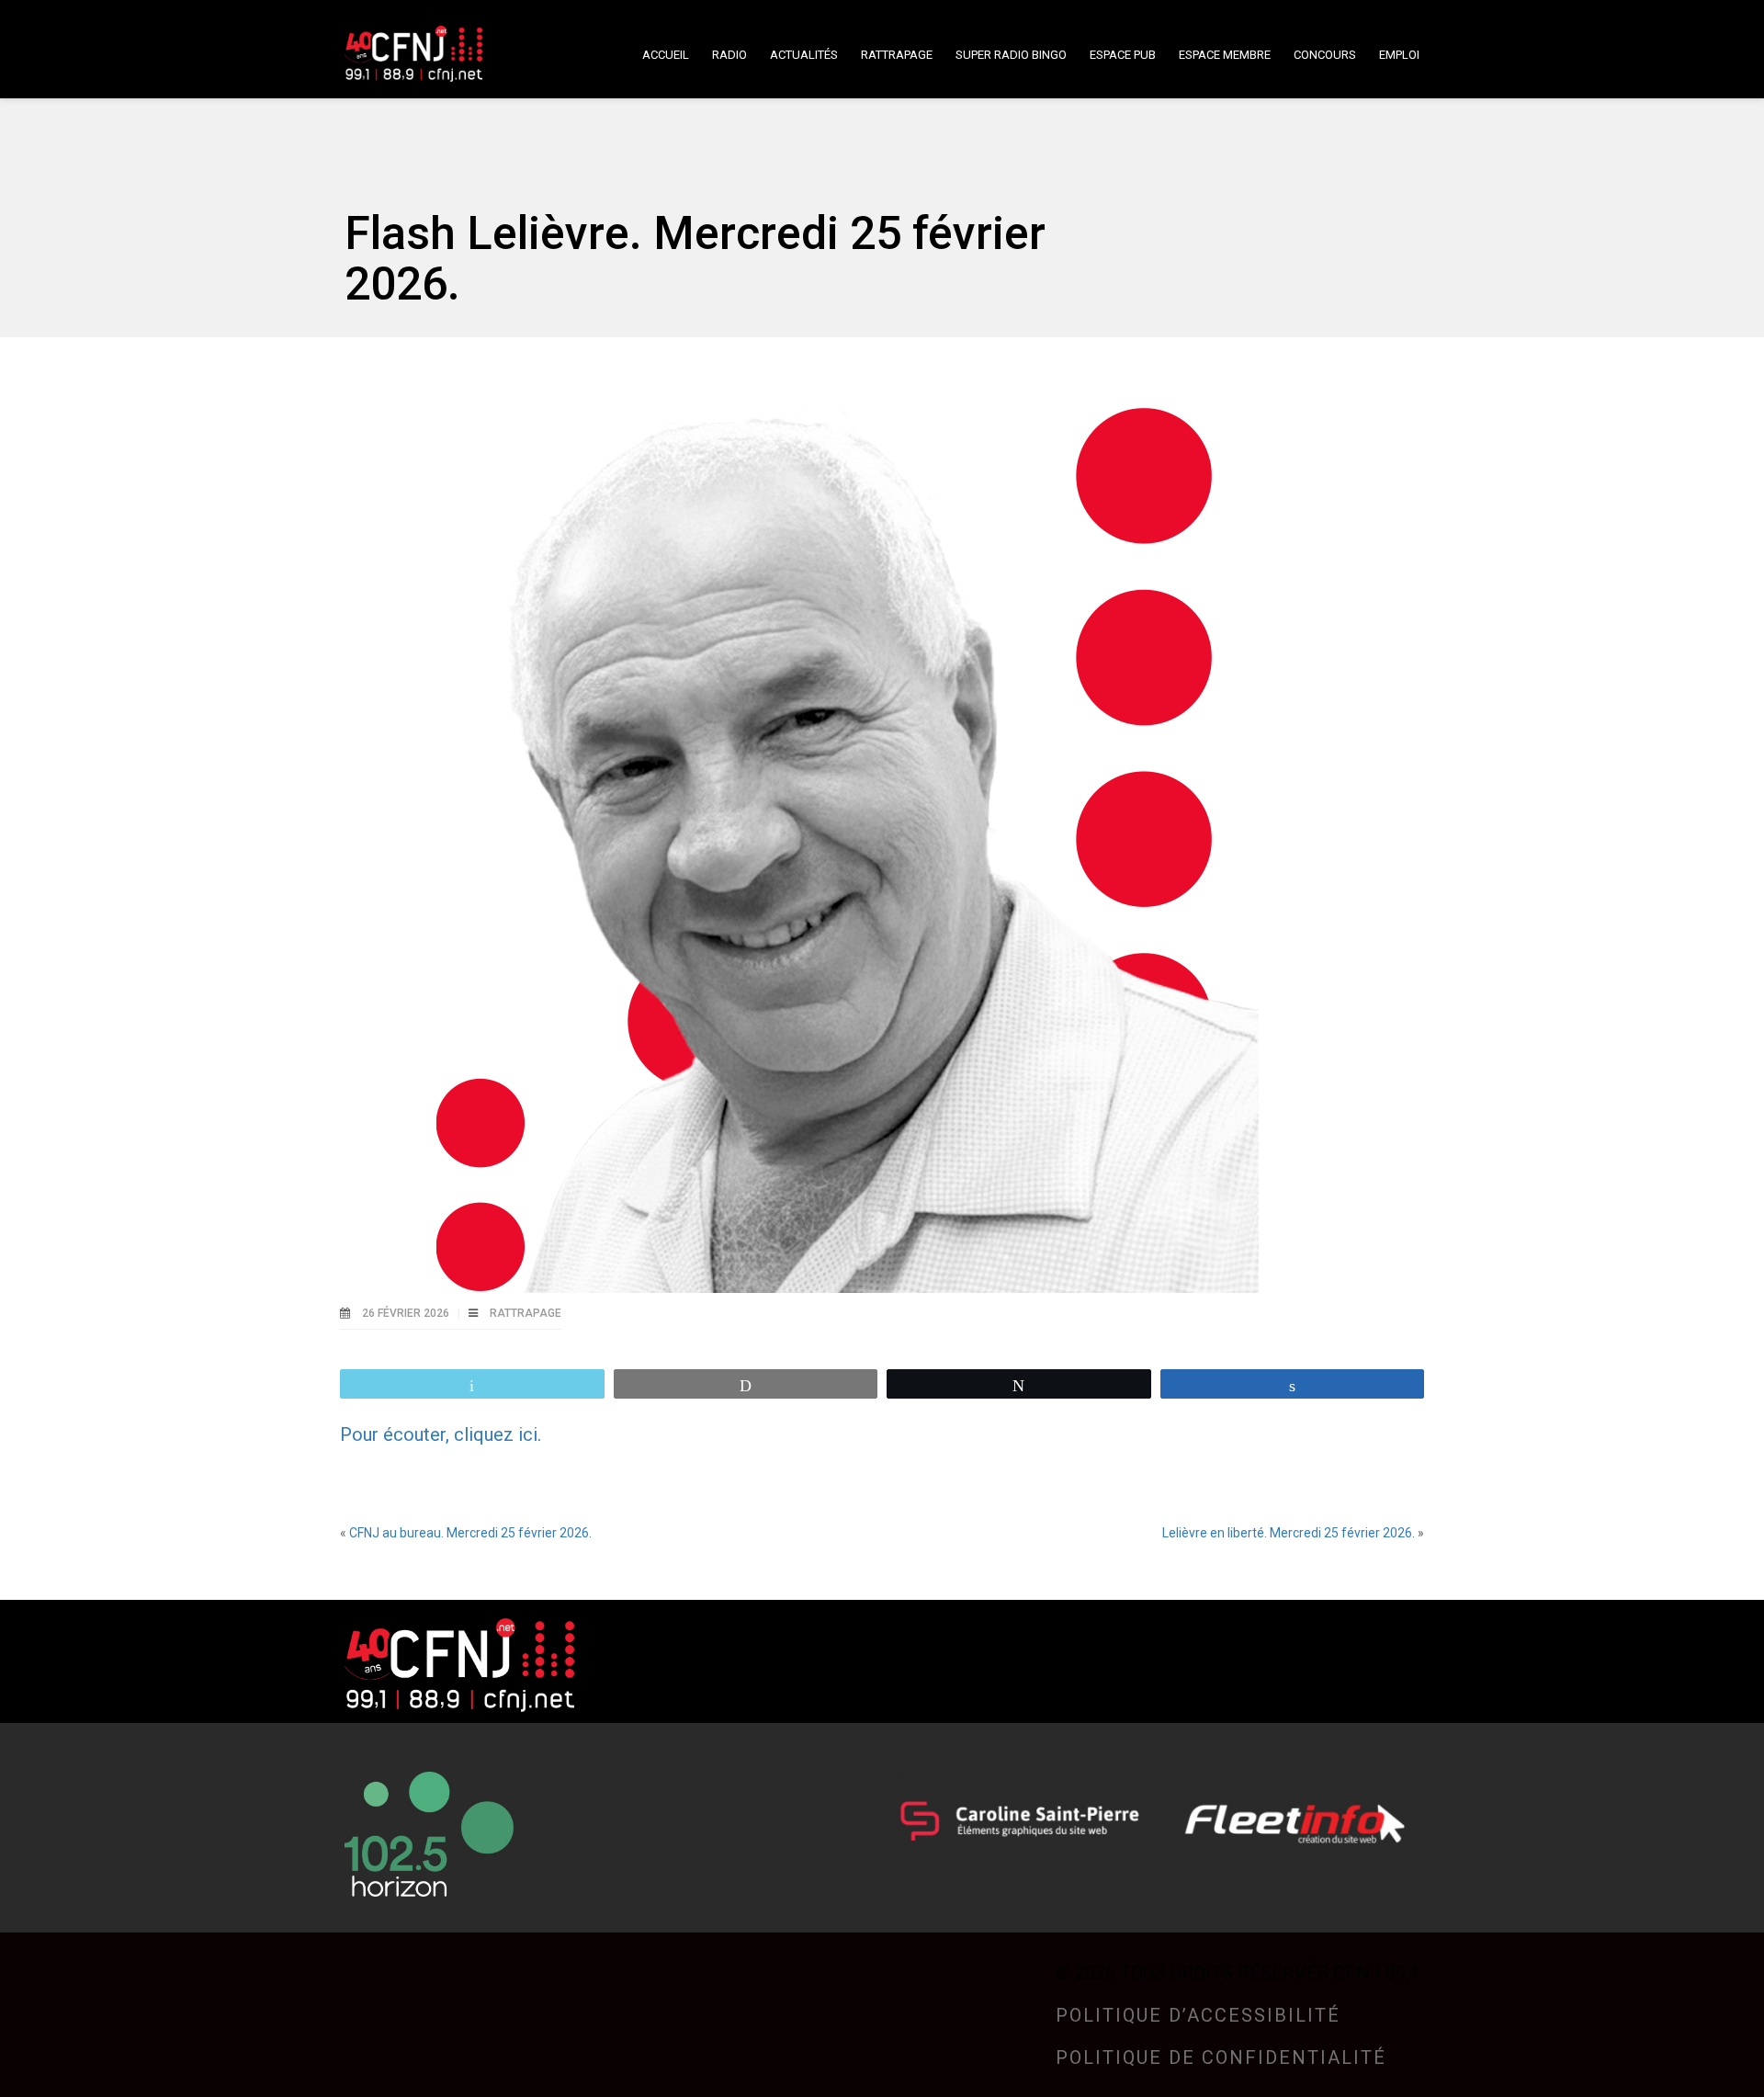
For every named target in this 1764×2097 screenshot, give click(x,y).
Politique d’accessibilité (1198, 2015)
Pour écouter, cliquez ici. (441, 1434)
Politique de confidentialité (1221, 2057)
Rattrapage (526, 1313)
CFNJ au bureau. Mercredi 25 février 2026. (470, 1533)
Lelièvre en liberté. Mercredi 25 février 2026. (1289, 1533)
